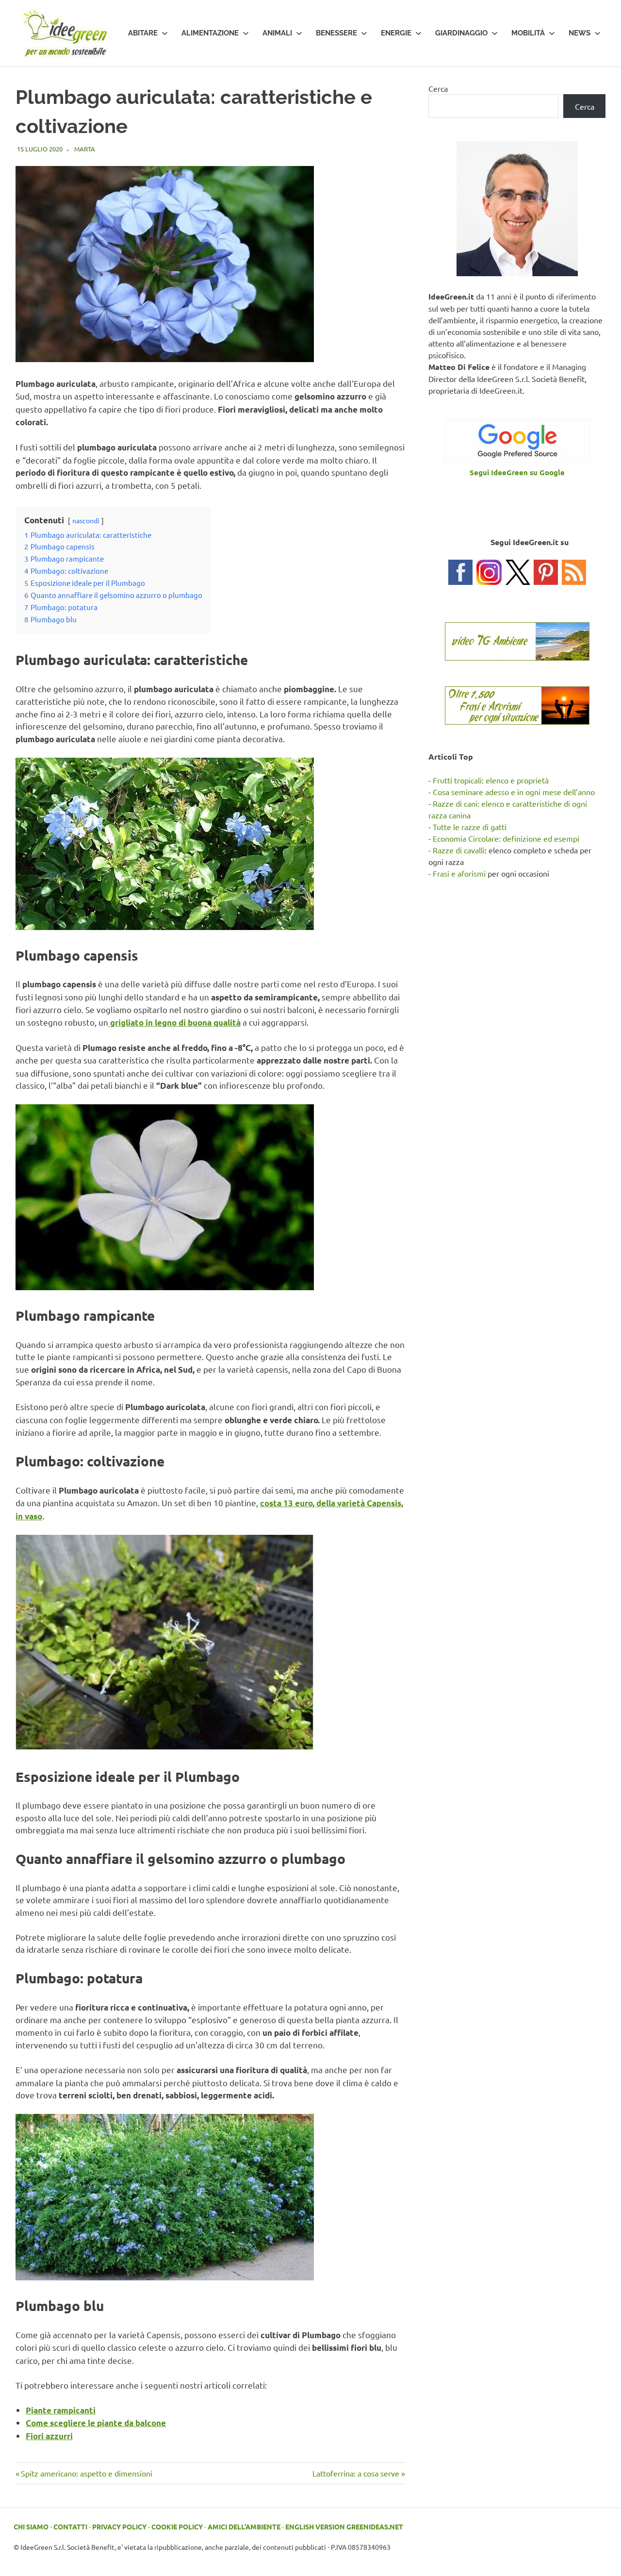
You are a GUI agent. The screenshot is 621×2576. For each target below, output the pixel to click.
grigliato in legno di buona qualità (174, 1022)
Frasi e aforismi (459, 873)
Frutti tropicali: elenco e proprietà (491, 780)
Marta (85, 149)
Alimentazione (210, 33)
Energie (396, 33)
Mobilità (528, 33)
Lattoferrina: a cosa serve (356, 2473)
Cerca (438, 88)
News (580, 33)
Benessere (336, 33)
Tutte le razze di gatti (470, 827)
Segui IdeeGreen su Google (517, 472)
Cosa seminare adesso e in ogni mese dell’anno (514, 792)
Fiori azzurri (49, 2436)
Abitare (143, 33)
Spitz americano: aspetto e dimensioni (86, 2473)
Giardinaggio (461, 33)
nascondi (86, 520)
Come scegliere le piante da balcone (96, 2423)
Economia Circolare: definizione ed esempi (506, 838)
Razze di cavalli (459, 850)
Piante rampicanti (61, 2410)
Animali (277, 33)
